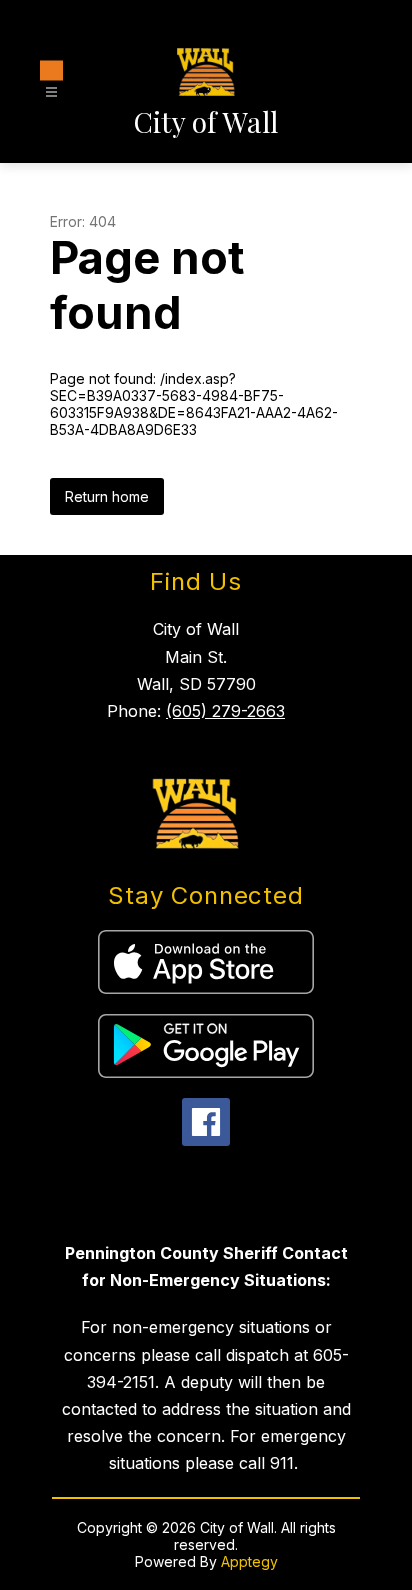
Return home (107, 496)
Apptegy (249, 1561)
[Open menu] (51, 82)
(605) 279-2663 (225, 711)
